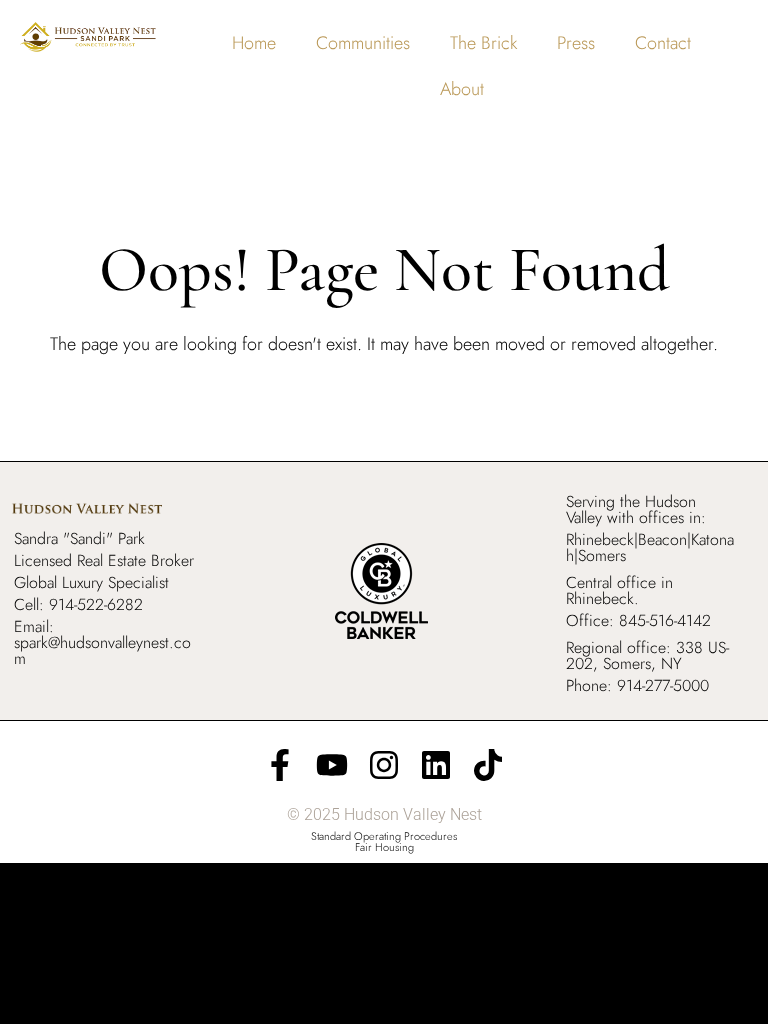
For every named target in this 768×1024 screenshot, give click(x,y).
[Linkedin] (436, 765)
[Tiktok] (488, 765)
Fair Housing (384, 847)
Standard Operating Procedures (384, 836)
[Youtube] (332, 765)
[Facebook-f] (280, 765)
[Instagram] (384, 765)
